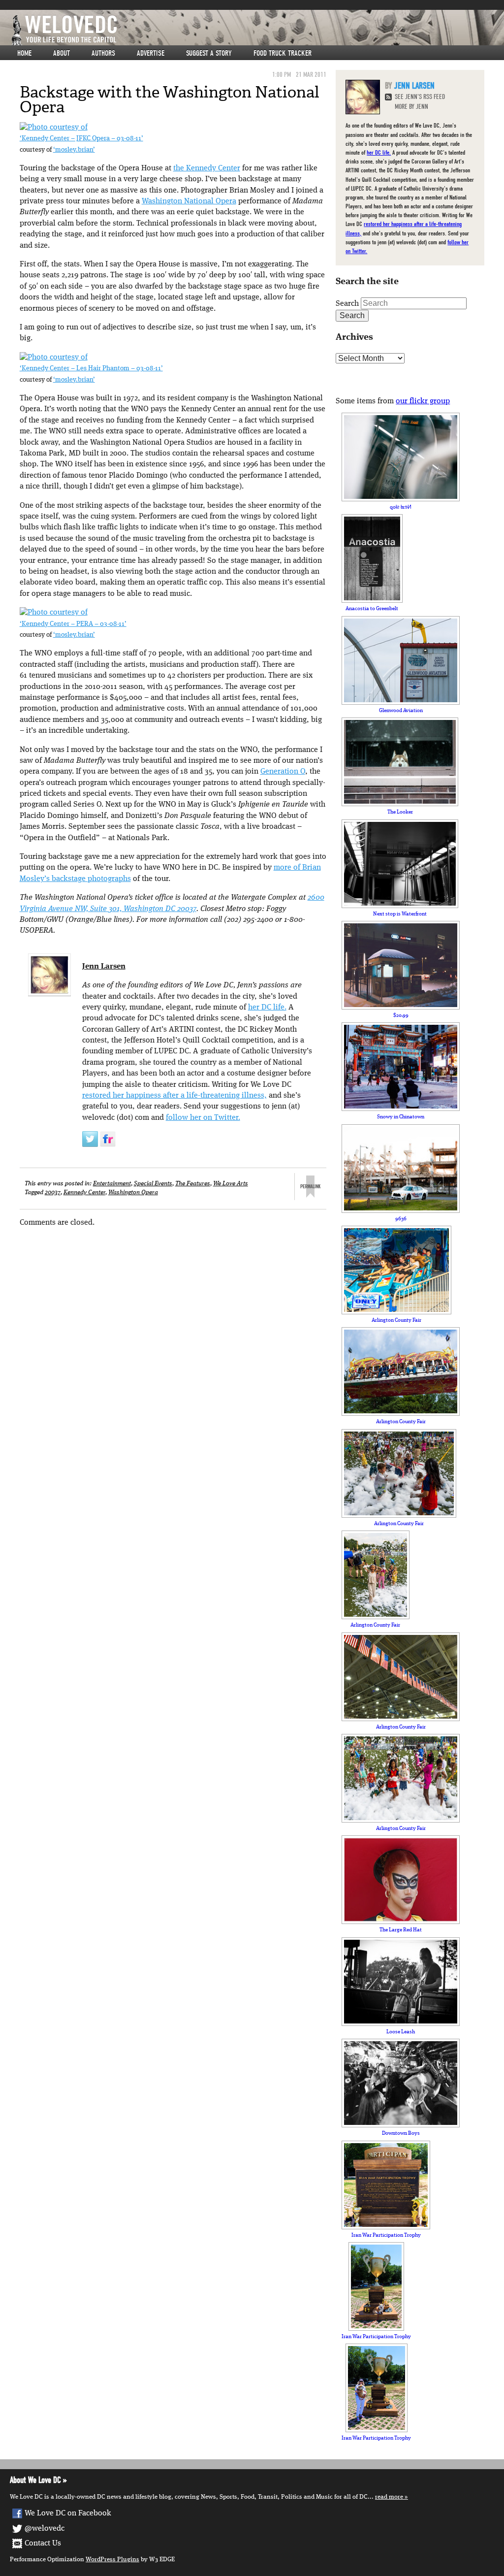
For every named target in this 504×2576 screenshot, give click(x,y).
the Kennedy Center (207, 168)
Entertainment (112, 1184)
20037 (53, 1192)
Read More (389, 2497)
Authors (103, 53)
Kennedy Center (84, 1192)
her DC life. (267, 1008)
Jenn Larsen (104, 967)
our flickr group (423, 401)
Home (24, 53)
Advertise (151, 53)
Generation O (283, 772)
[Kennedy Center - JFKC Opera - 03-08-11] (54, 128)
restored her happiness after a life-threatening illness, (174, 1096)
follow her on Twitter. (203, 1118)
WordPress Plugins (112, 2560)
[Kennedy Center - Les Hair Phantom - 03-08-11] (54, 358)
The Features (193, 1184)
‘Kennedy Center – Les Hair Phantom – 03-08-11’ (91, 369)
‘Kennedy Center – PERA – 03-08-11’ (73, 624)
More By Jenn (411, 107)
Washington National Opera (189, 201)
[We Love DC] (257, 30)
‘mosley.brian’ (74, 150)
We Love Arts (231, 1184)
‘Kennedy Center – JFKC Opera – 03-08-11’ (81, 139)
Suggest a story (209, 53)
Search (347, 304)
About (62, 53)
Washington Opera (133, 1192)
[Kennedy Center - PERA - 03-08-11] (54, 613)
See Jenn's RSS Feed (420, 97)
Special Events (153, 1184)
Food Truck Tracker (283, 53)
